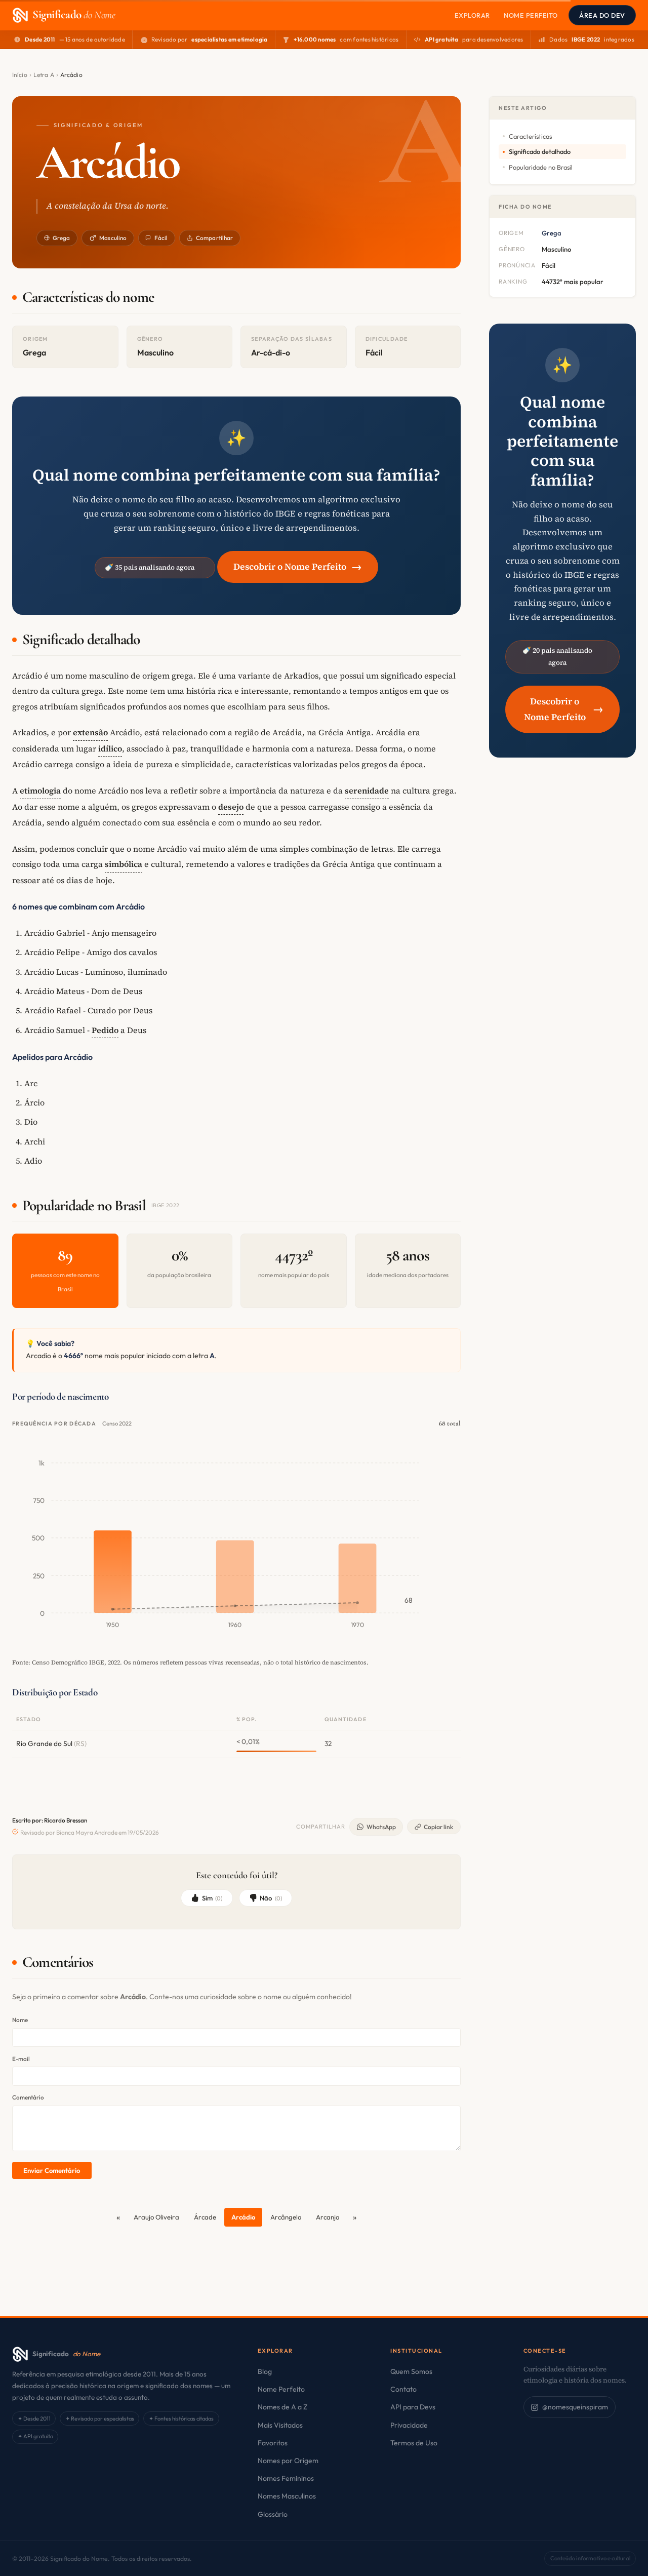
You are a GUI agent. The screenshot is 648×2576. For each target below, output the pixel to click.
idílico (110, 748)
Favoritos (273, 2443)
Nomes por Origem (288, 2461)
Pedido (105, 1030)
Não (271, 1898)
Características (530, 136)
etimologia (40, 790)
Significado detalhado (540, 151)
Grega (62, 238)
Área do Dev (602, 15)
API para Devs (413, 2407)
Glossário (273, 2514)
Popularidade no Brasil (541, 167)
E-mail (21, 2059)
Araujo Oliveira (156, 2217)
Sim (212, 1898)
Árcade (205, 2217)
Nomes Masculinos (287, 2496)
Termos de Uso (414, 2443)
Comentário (28, 2097)
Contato (403, 2389)
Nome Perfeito (531, 15)
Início (20, 75)
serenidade (367, 790)
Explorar (472, 15)
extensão (90, 732)
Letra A (44, 75)
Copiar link (438, 1827)
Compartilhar (214, 238)
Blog (265, 2371)
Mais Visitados (280, 2425)
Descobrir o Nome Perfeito (298, 566)
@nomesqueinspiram (575, 2407)
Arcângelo (286, 2217)
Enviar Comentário (52, 2170)
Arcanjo (328, 2217)
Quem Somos (411, 2371)
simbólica (124, 864)
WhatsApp (381, 1827)
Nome (20, 2020)
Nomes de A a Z (282, 2407)
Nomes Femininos (286, 2478)
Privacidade (409, 2425)
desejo (231, 807)
